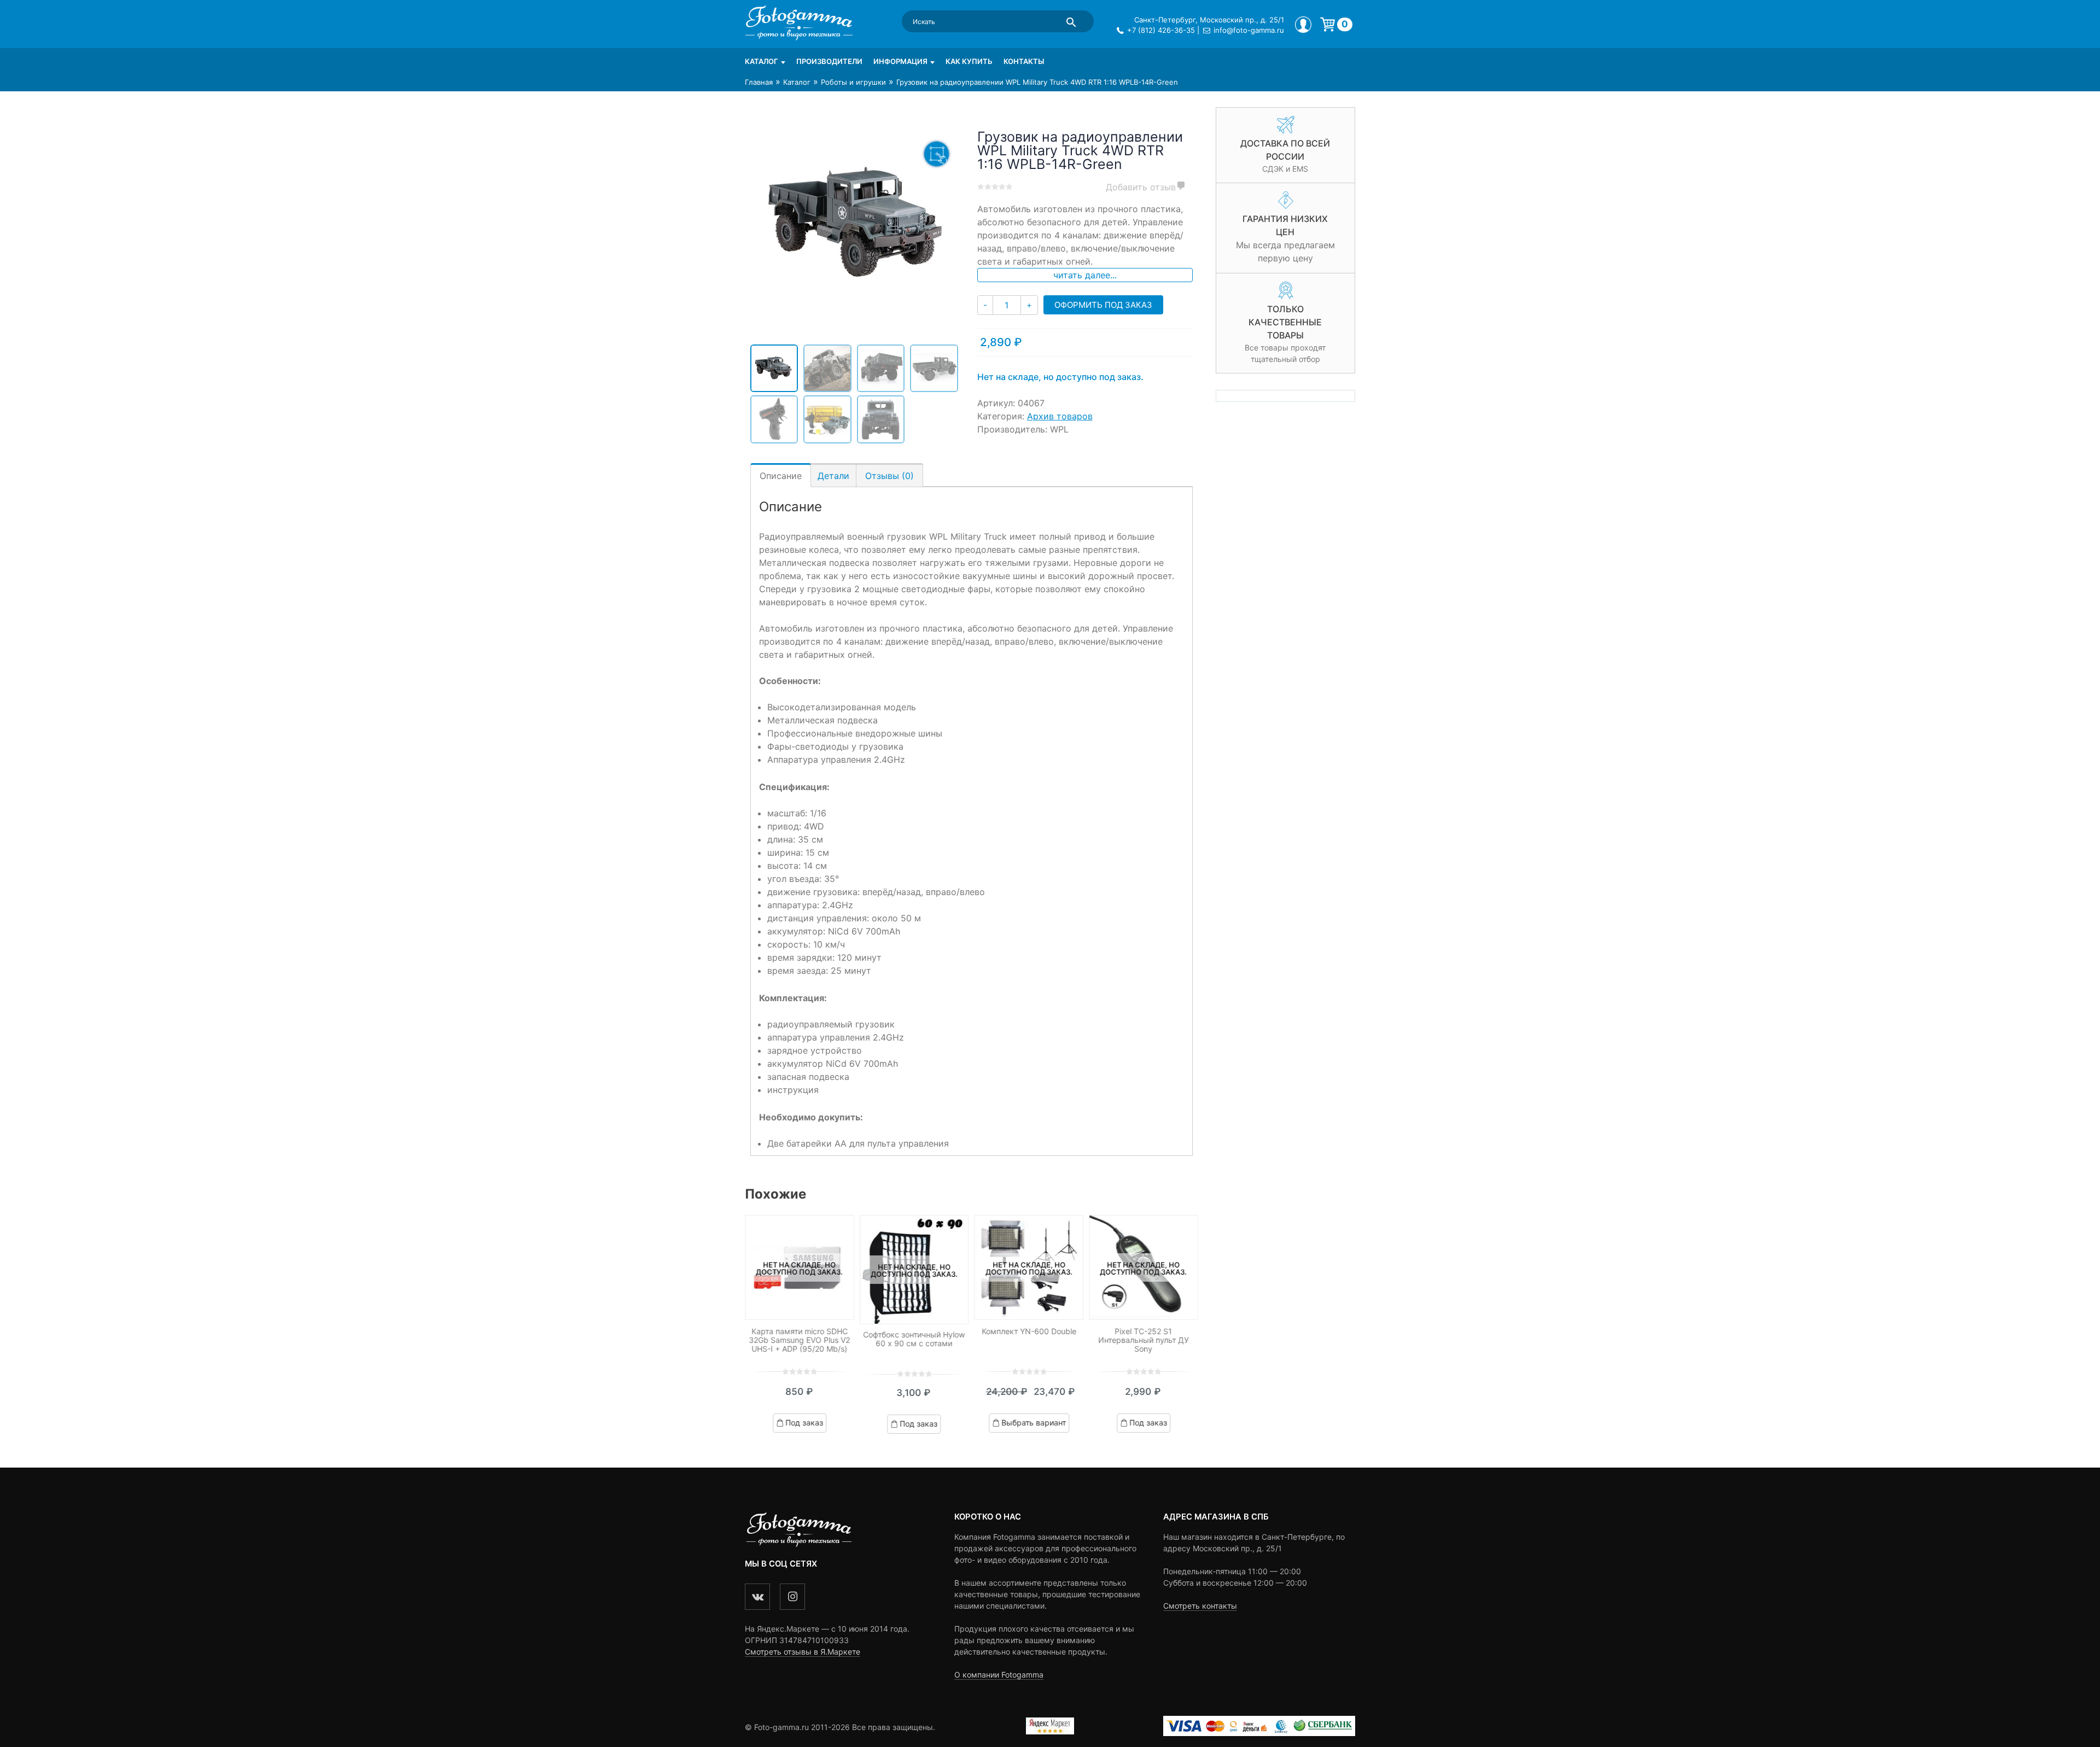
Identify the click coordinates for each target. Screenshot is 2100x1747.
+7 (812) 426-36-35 (1161, 30)
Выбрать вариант (1034, 1423)
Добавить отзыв (1141, 187)
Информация (900, 61)
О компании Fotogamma (999, 1675)
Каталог (762, 61)
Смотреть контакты (1200, 1606)
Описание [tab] (781, 476)
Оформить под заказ (1103, 305)
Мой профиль (1303, 25)
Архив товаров (1060, 416)
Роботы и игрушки (853, 82)
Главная (759, 82)
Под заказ (804, 1423)
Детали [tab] (833, 476)
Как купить (969, 61)
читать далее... (1085, 275)
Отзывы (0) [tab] (889, 476)
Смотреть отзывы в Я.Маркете (803, 1652)
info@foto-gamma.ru (1249, 30)
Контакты (1024, 61)
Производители (829, 61)
